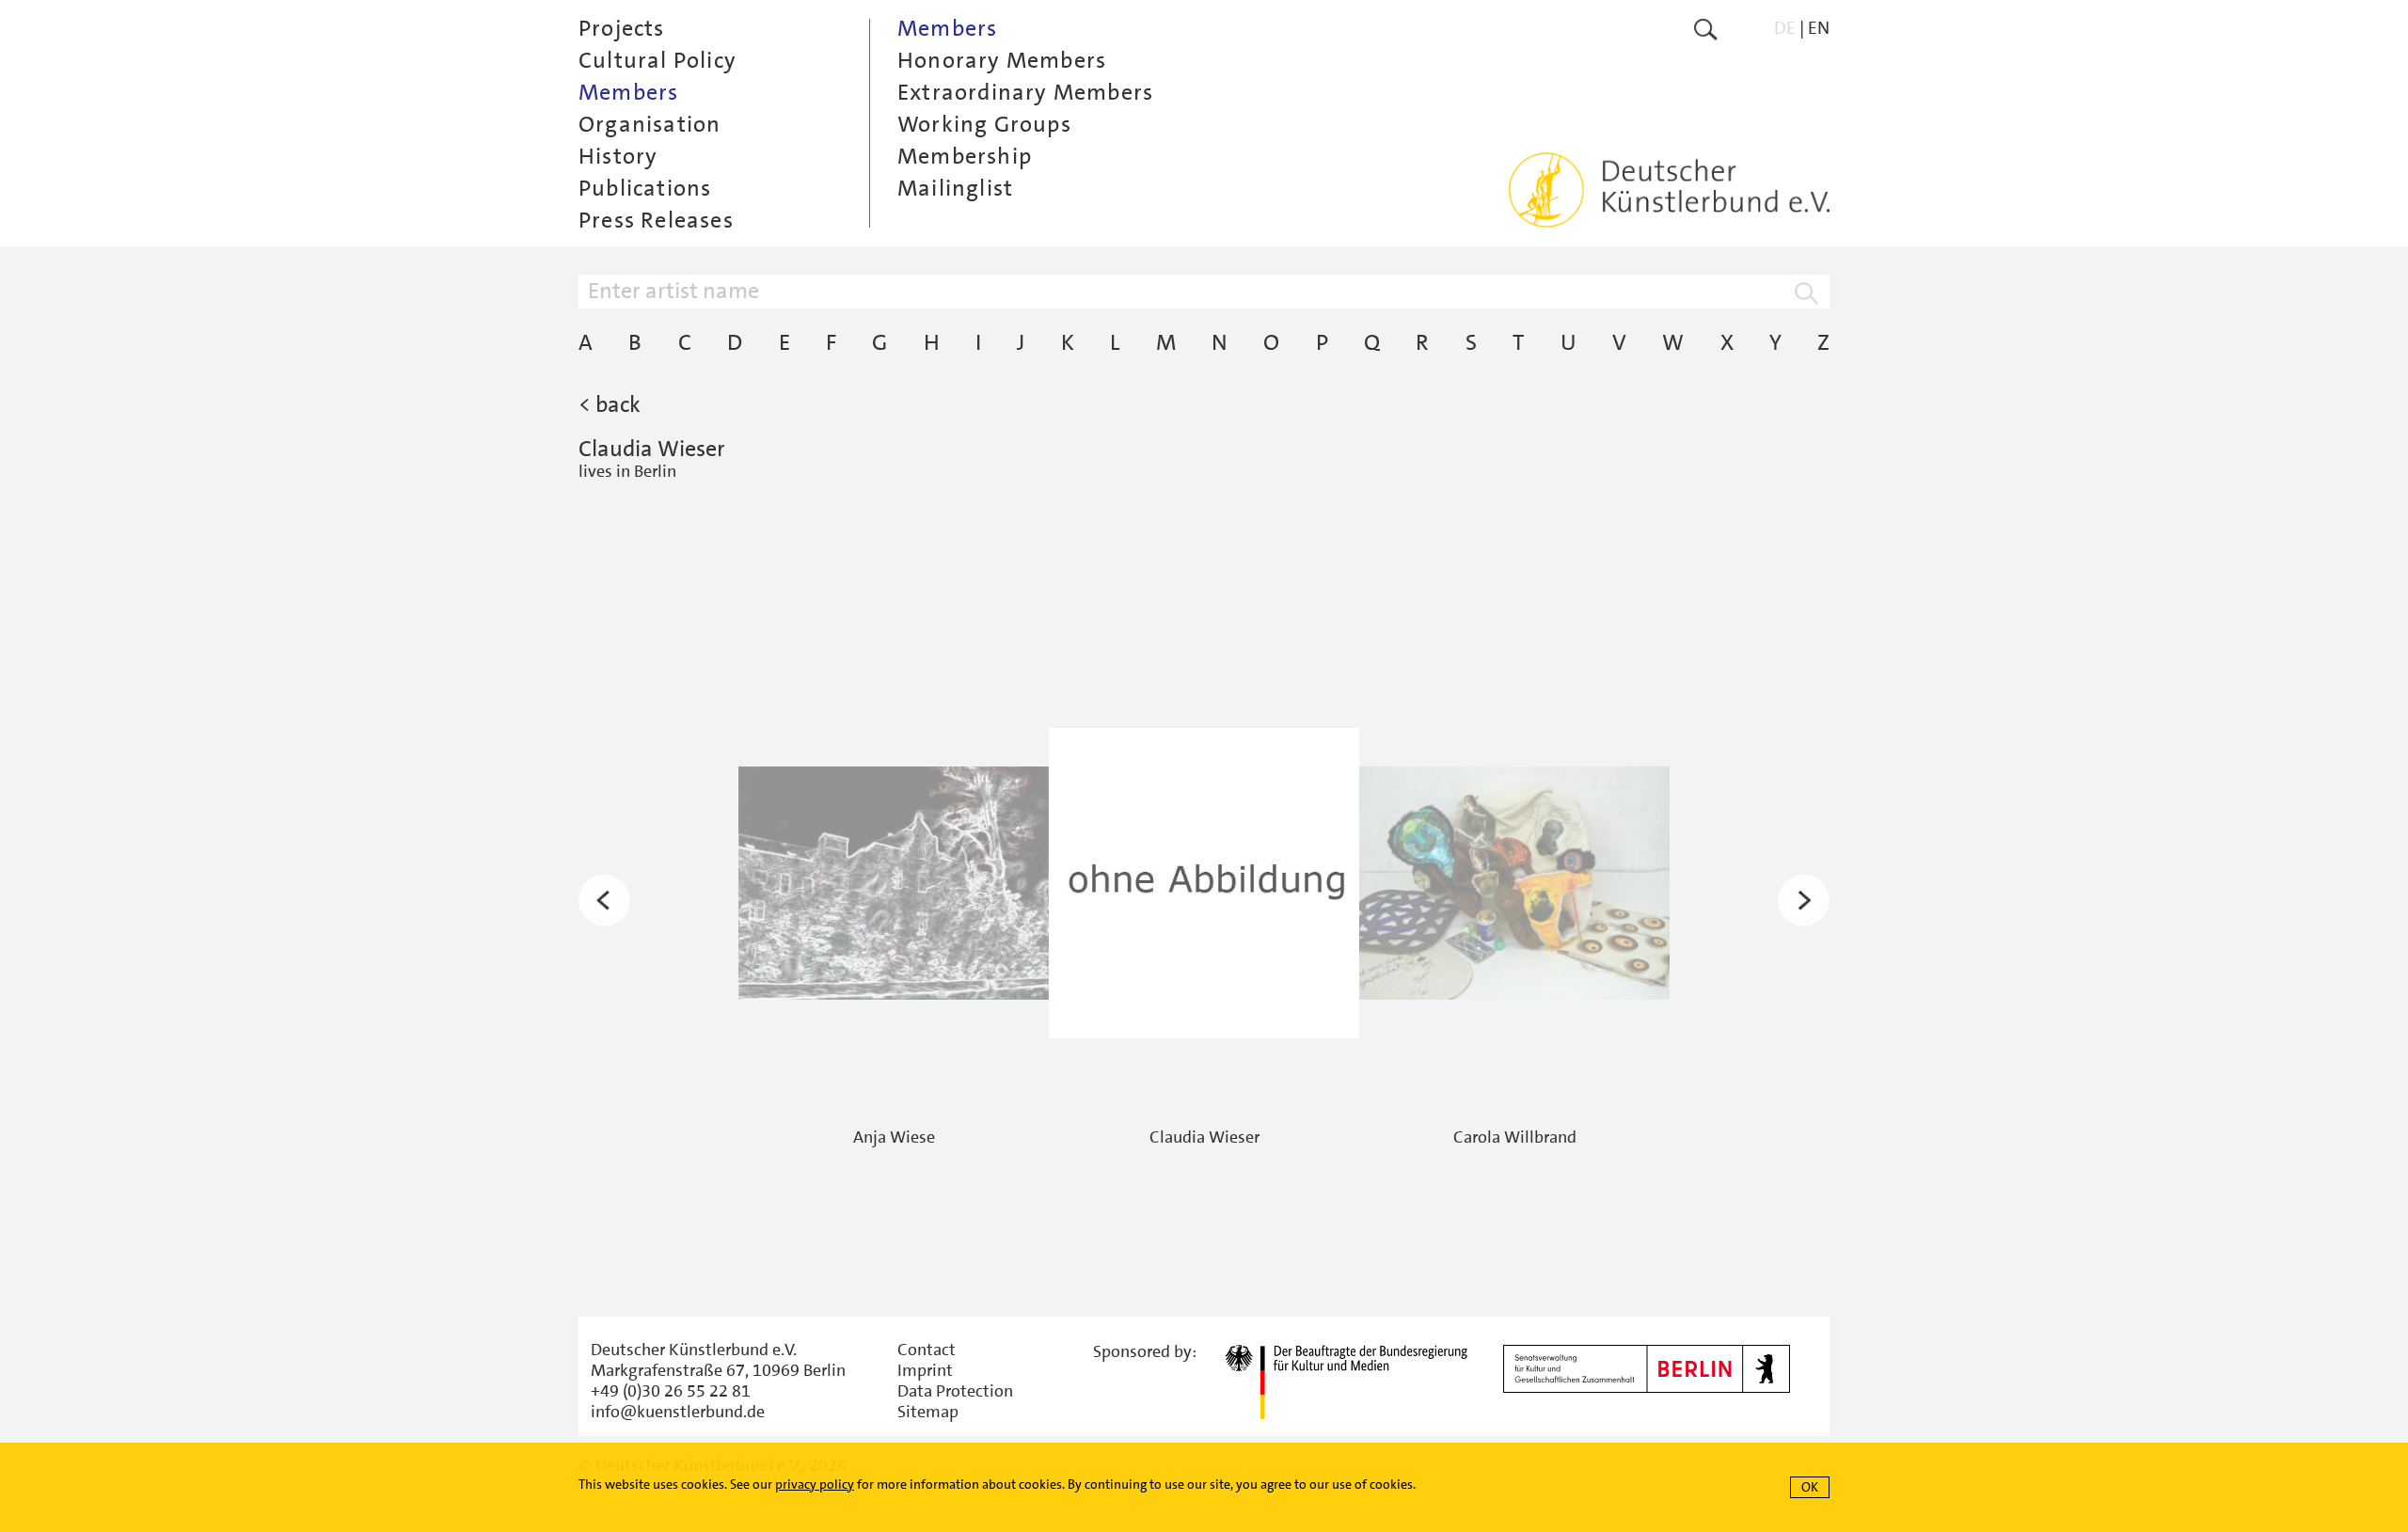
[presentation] (604, 900)
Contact (927, 1350)
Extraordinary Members (1025, 92)
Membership (965, 156)
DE (1785, 28)
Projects (622, 28)
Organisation (650, 124)
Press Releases (656, 220)
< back (610, 404)
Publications (645, 188)
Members (628, 92)
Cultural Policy (657, 60)
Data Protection (955, 1391)
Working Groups (984, 124)
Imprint (925, 1370)
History (618, 156)
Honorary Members (1002, 60)
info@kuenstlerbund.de (678, 1412)
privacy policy (815, 1484)
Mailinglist (955, 188)
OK (1810, 1487)
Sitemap (928, 1412)
